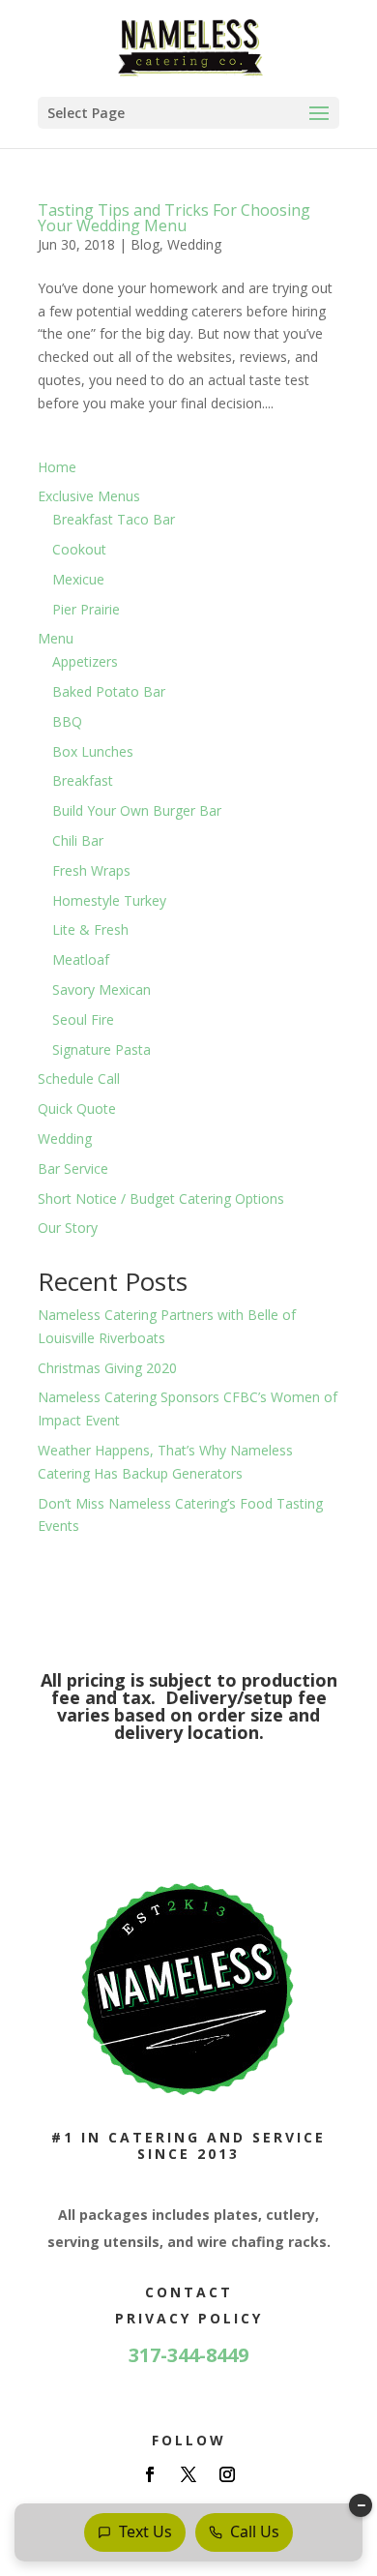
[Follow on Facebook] (150, 2474)
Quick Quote (77, 1108)
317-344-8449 (188, 2355)
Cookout (79, 549)
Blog (145, 244)
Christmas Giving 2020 (107, 1368)
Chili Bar (78, 840)
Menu (56, 638)
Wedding (194, 244)
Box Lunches (93, 751)
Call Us (255, 2531)
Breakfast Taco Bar (114, 519)
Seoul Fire (83, 1019)
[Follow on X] (188, 2474)
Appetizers (85, 661)
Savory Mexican (101, 989)
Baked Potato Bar (109, 691)
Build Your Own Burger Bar (137, 810)
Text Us (145, 2531)
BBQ (67, 721)
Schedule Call (79, 1078)
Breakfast (83, 780)
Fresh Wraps (91, 870)
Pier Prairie (86, 609)
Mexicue (78, 579)
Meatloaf (81, 959)
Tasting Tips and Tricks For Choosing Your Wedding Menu (174, 218)
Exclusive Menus (89, 496)
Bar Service (73, 1168)
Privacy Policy (189, 2318)
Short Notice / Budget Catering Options (161, 1198)
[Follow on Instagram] (227, 2474)
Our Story (68, 1228)
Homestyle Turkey (109, 900)
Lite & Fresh (90, 929)
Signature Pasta (101, 1049)
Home (57, 467)
